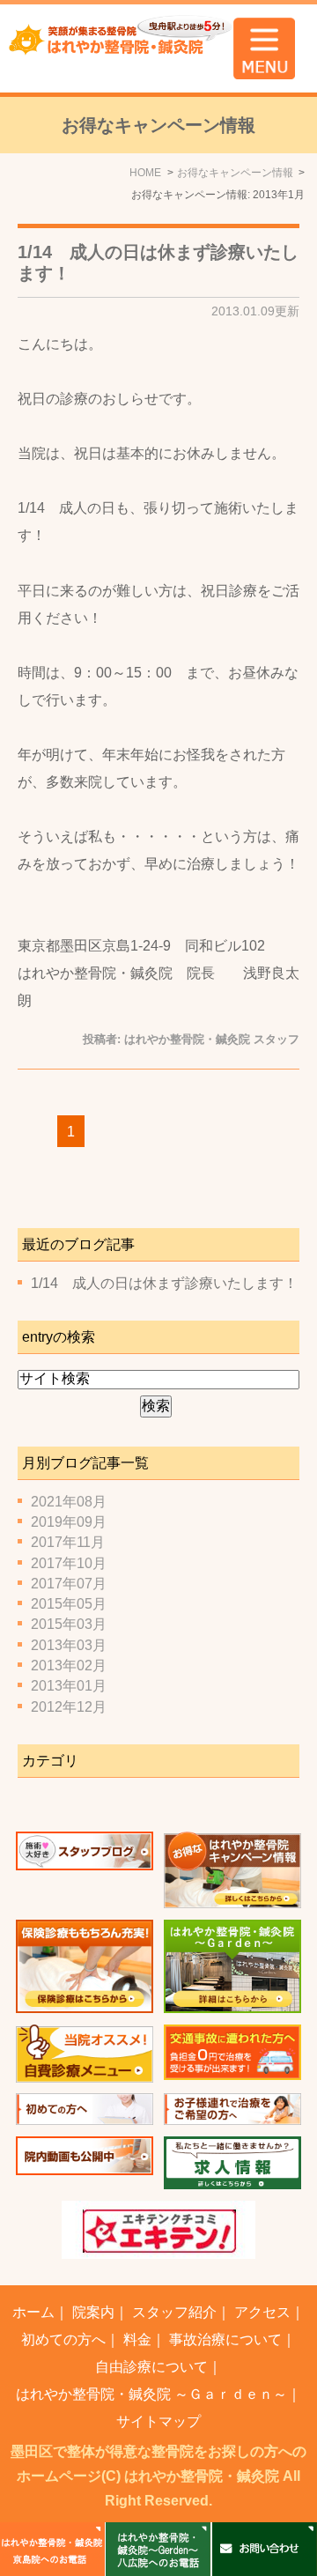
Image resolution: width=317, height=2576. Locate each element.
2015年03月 (69, 1624)
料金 (137, 2339)
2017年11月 (68, 1542)
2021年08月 (69, 1502)
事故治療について (225, 2339)
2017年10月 (69, 1563)
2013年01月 (69, 1686)
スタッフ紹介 (174, 2312)
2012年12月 (69, 1707)
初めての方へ (63, 2339)
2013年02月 (69, 1666)
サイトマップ (158, 2421)
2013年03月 (69, 1645)
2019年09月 (69, 1522)
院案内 (93, 2312)
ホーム (33, 2312)
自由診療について (151, 2367)
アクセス (262, 2312)
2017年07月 (69, 1584)
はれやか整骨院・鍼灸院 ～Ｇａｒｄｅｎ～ (151, 2394)
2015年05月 (69, 1604)
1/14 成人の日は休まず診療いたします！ (164, 1283)
